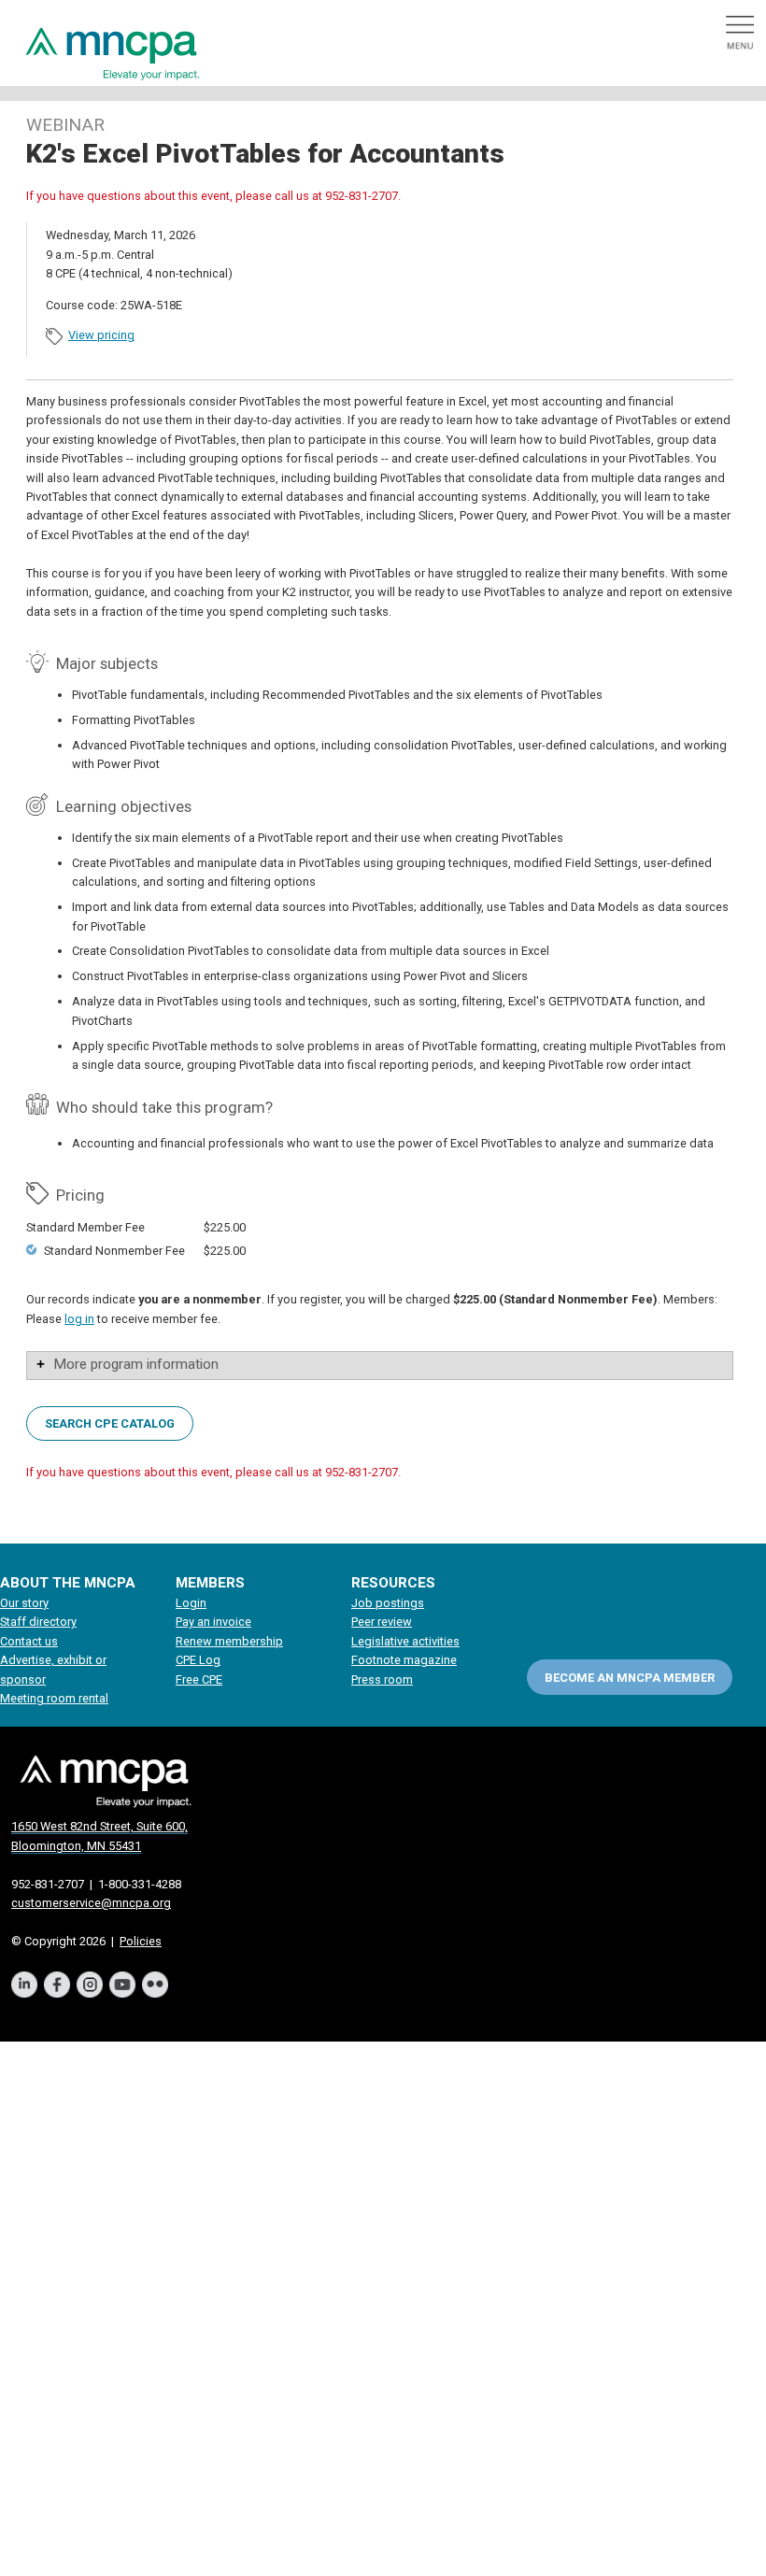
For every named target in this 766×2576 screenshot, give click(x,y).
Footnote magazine (404, 1660)
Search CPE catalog (110, 1423)
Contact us (29, 1641)
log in (79, 1319)
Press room (382, 1679)
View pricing (101, 335)
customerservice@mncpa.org (91, 1903)
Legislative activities (405, 1641)
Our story (24, 1603)
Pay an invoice (213, 1622)
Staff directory (38, 1622)
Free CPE (199, 1679)
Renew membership (229, 1641)
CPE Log (198, 1660)
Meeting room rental (54, 1698)
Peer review (382, 1622)
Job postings (388, 1603)
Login (191, 1603)
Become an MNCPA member (630, 1678)
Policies (141, 1941)
